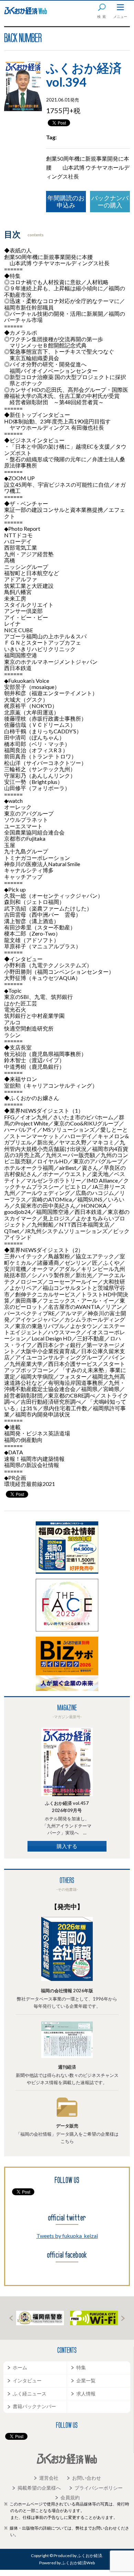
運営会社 (49, 2478)
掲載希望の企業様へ (39, 2488)
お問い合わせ (87, 2478)
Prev (11, 2318)
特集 (81, 2367)
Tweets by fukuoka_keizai (67, 2236)
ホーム (20, 2367)
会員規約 (70, 2497)
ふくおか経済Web (26, 11)
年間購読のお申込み (66, 201)
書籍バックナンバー (34, 2406)
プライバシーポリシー (99, 2488)
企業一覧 (86, 2380)
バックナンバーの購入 (110, 201)
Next (123, 2318)
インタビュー (27, 2380)
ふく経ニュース (30, 2394)
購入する (67, 1846)
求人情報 (86, 2394)
